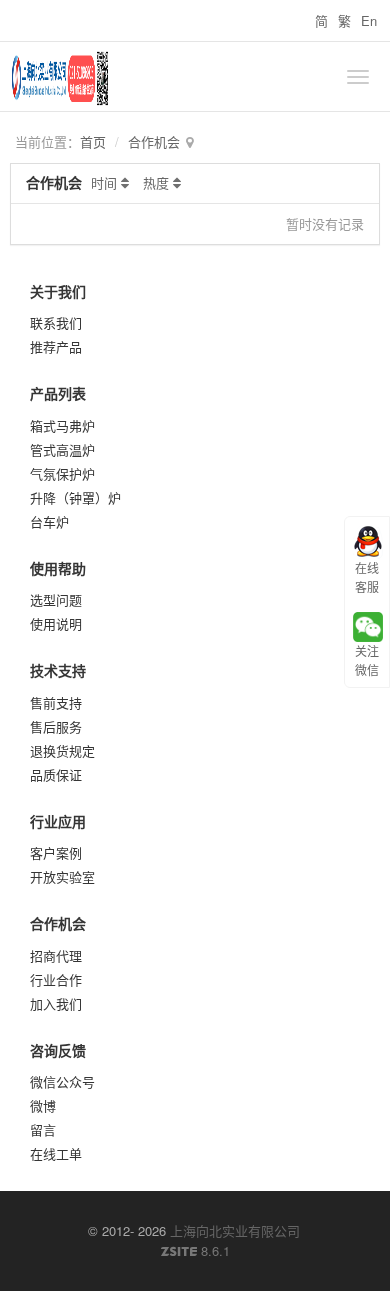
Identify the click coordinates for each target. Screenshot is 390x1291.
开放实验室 (62, 876)
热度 (156, 182)
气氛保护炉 (62, 473)
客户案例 (56, 852)
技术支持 (58, 670)
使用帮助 (58, 568)
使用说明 (56, 623)
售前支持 (56, 702)
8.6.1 (195, 1251)
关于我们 (58, 291)
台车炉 (49, 521)
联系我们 (56, 322)
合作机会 (154, 141)
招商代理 (56, 955)
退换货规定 (62, 750)
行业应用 (58, 821)
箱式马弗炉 (62, 425)
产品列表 (58, 393)
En (369, 20)
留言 (43, 1129)
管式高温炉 (62, 449)
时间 (104, 182)
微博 (43, 1105)
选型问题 (56, 599)
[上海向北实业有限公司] (180, 77)
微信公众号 (62, 1081)
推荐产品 (56, 346)
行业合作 (56, 979)
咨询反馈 (58, 1050)
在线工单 (56, 1153)
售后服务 (56, 726)
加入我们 (56, 1003)
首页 (93, 141)
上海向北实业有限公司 (235, 1230)
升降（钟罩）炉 (75, 497)
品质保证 (56, 774)
